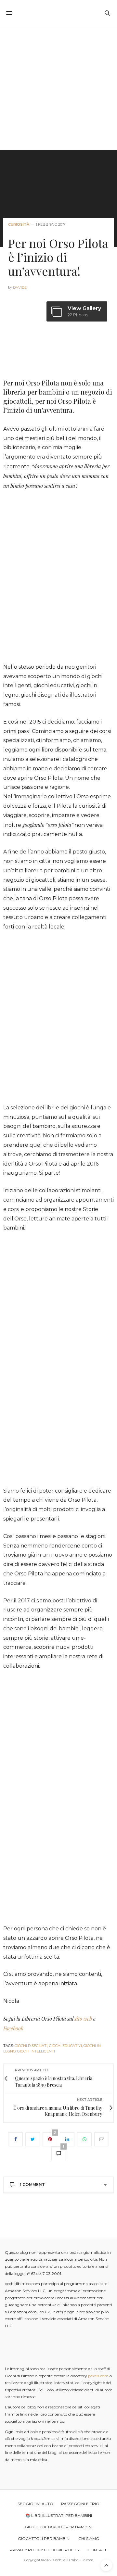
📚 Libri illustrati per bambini (59, 2515)
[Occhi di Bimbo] (59, 13)
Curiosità (19, 225)
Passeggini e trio (80, 2504)
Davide (20, 287)
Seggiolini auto (35, 2504)
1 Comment (32, 2185)
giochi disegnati (31, 2046)
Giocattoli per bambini (44, 2538)
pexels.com (98, 2376)
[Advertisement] (58, 88)
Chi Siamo (89, 2538)
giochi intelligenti (36, 2051)
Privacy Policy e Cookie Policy (45, 2550)
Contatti (97, 2550)
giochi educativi (65, 2046)
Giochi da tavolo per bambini (58, 2527)
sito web (83, 2019)
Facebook (13, 2028)
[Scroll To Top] (106, 2565)
